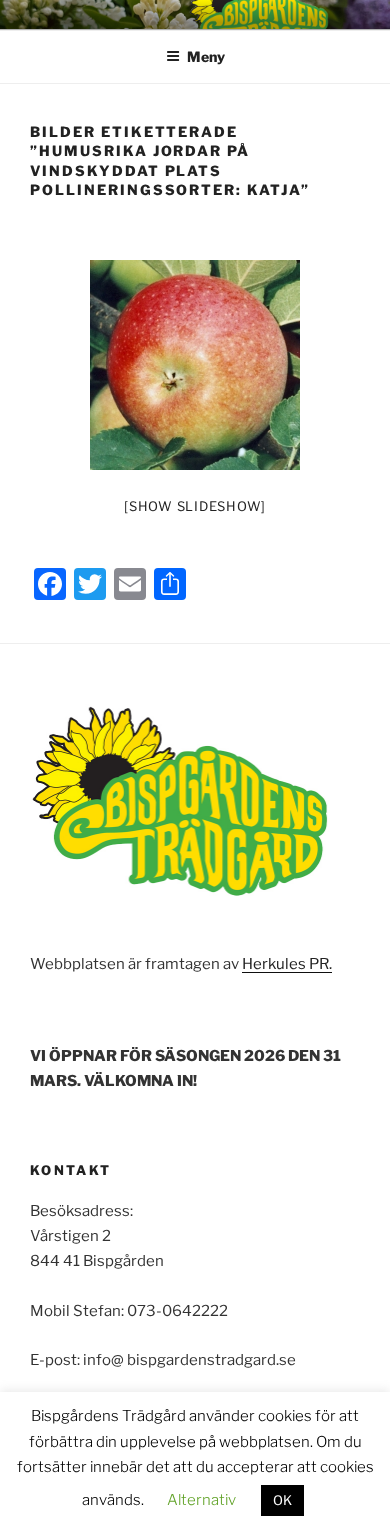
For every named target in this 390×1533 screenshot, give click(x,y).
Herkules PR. (287, 964)
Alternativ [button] (201, 1500)
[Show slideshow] (195, 506)
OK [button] (282, 1500)
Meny (206, 56)
